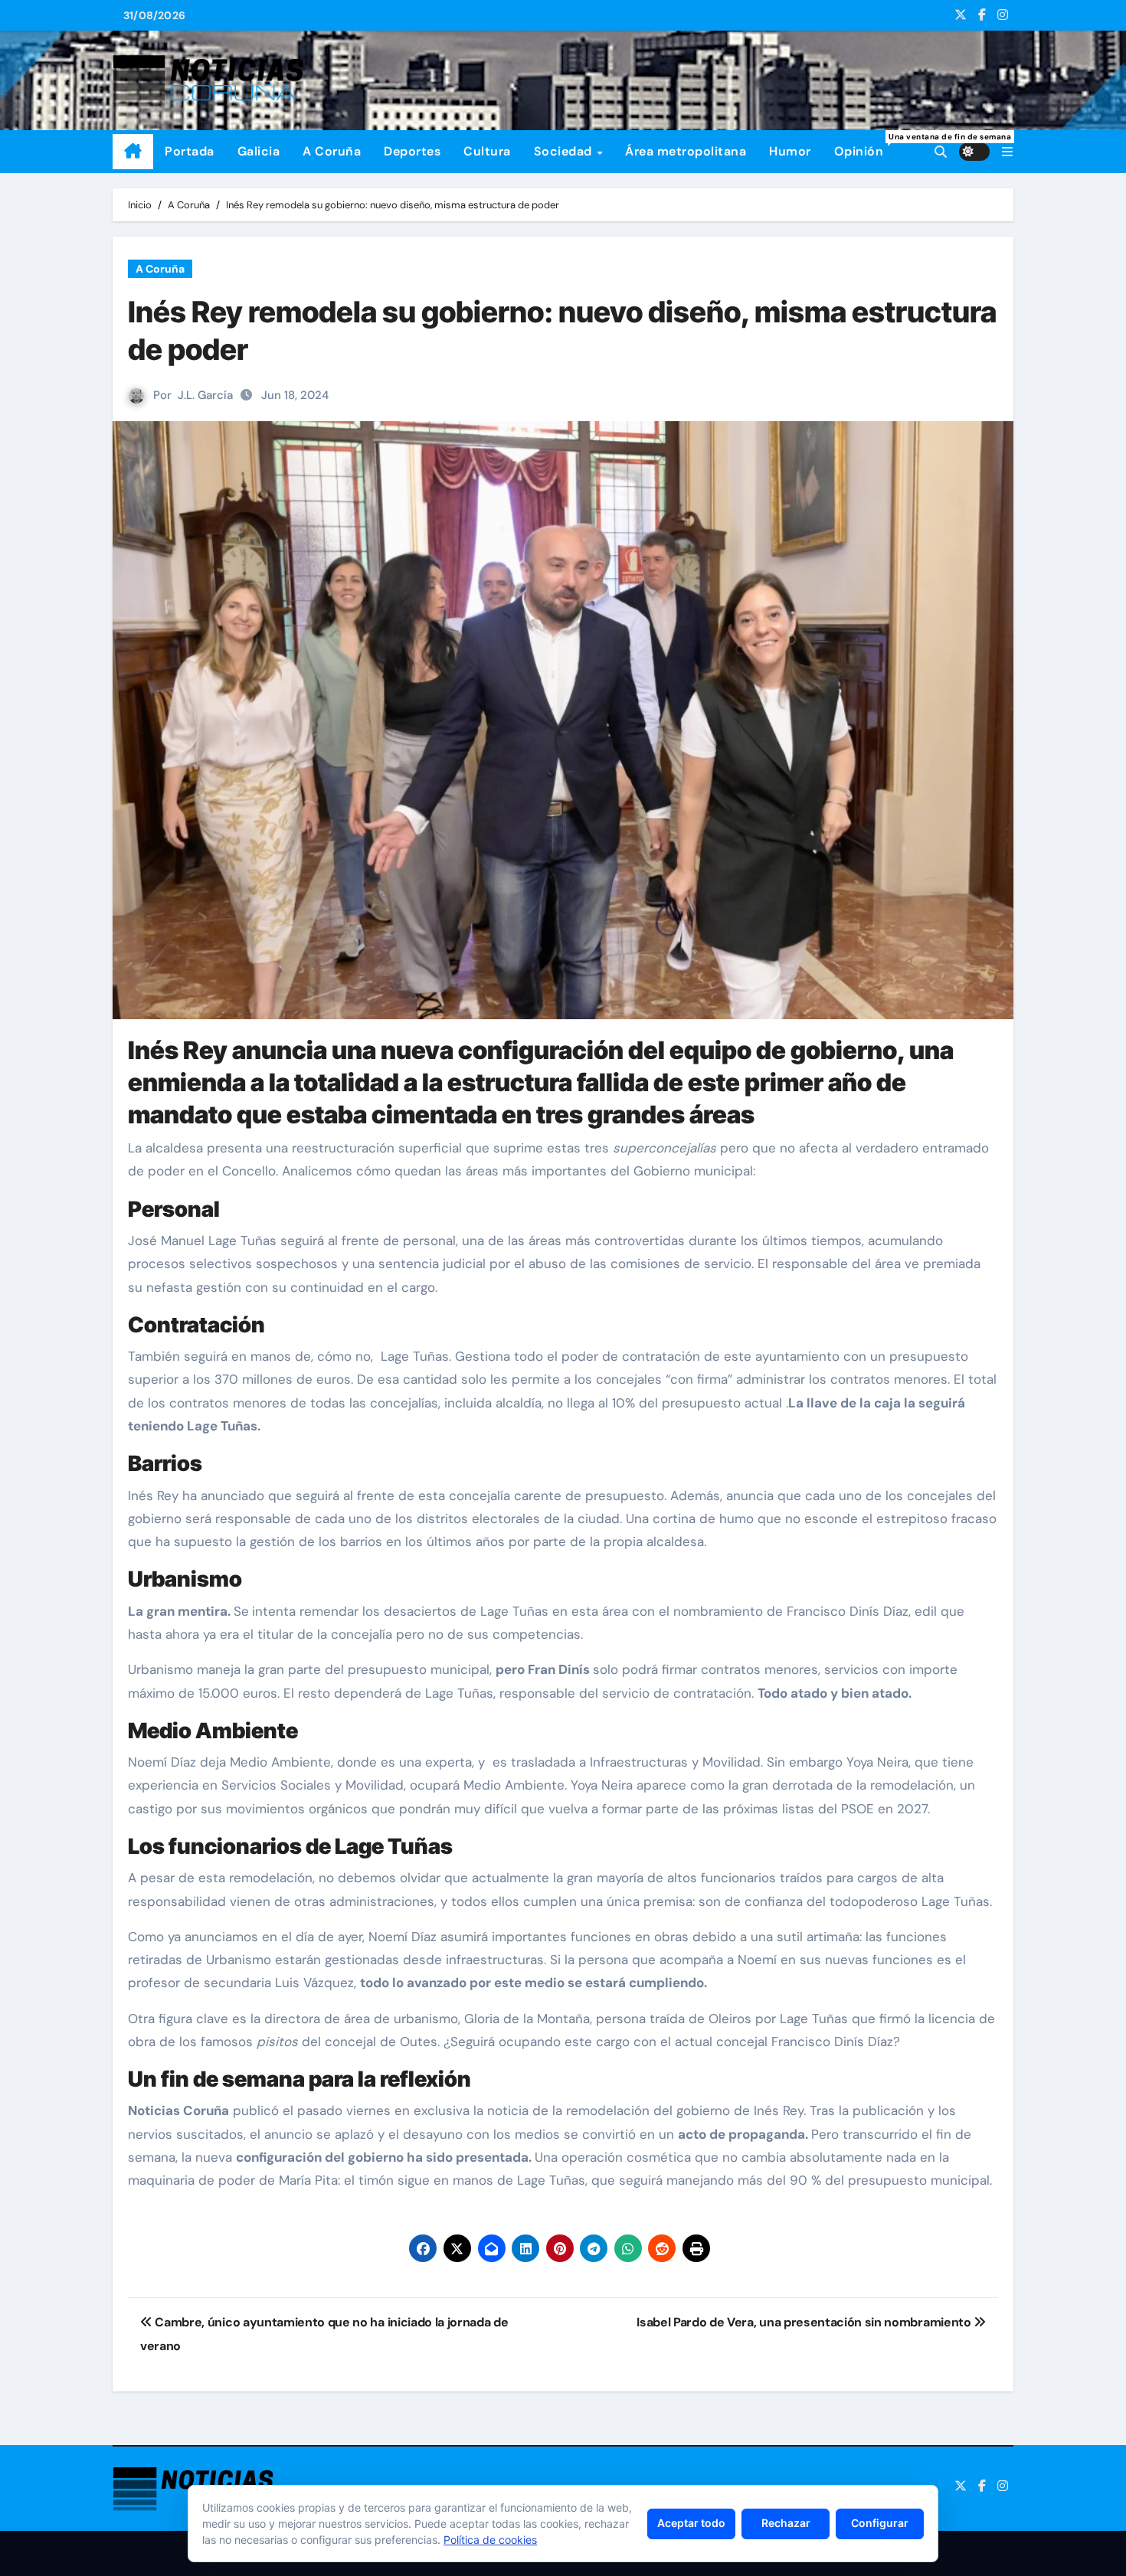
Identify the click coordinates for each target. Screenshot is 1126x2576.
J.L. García (205, 395)
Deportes (412, 151)
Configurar (880, 2523)
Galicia (259, 151)
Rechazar (786, 2523)
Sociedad (565, 151)
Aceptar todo (691, 2523)
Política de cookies (490, 2540)
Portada (190, 151)
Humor (790, 151)
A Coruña (332, 151)
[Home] (133, 152)
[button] (1007, 152)
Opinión (865, 145)
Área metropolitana (686, 151)
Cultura (487, 151)
